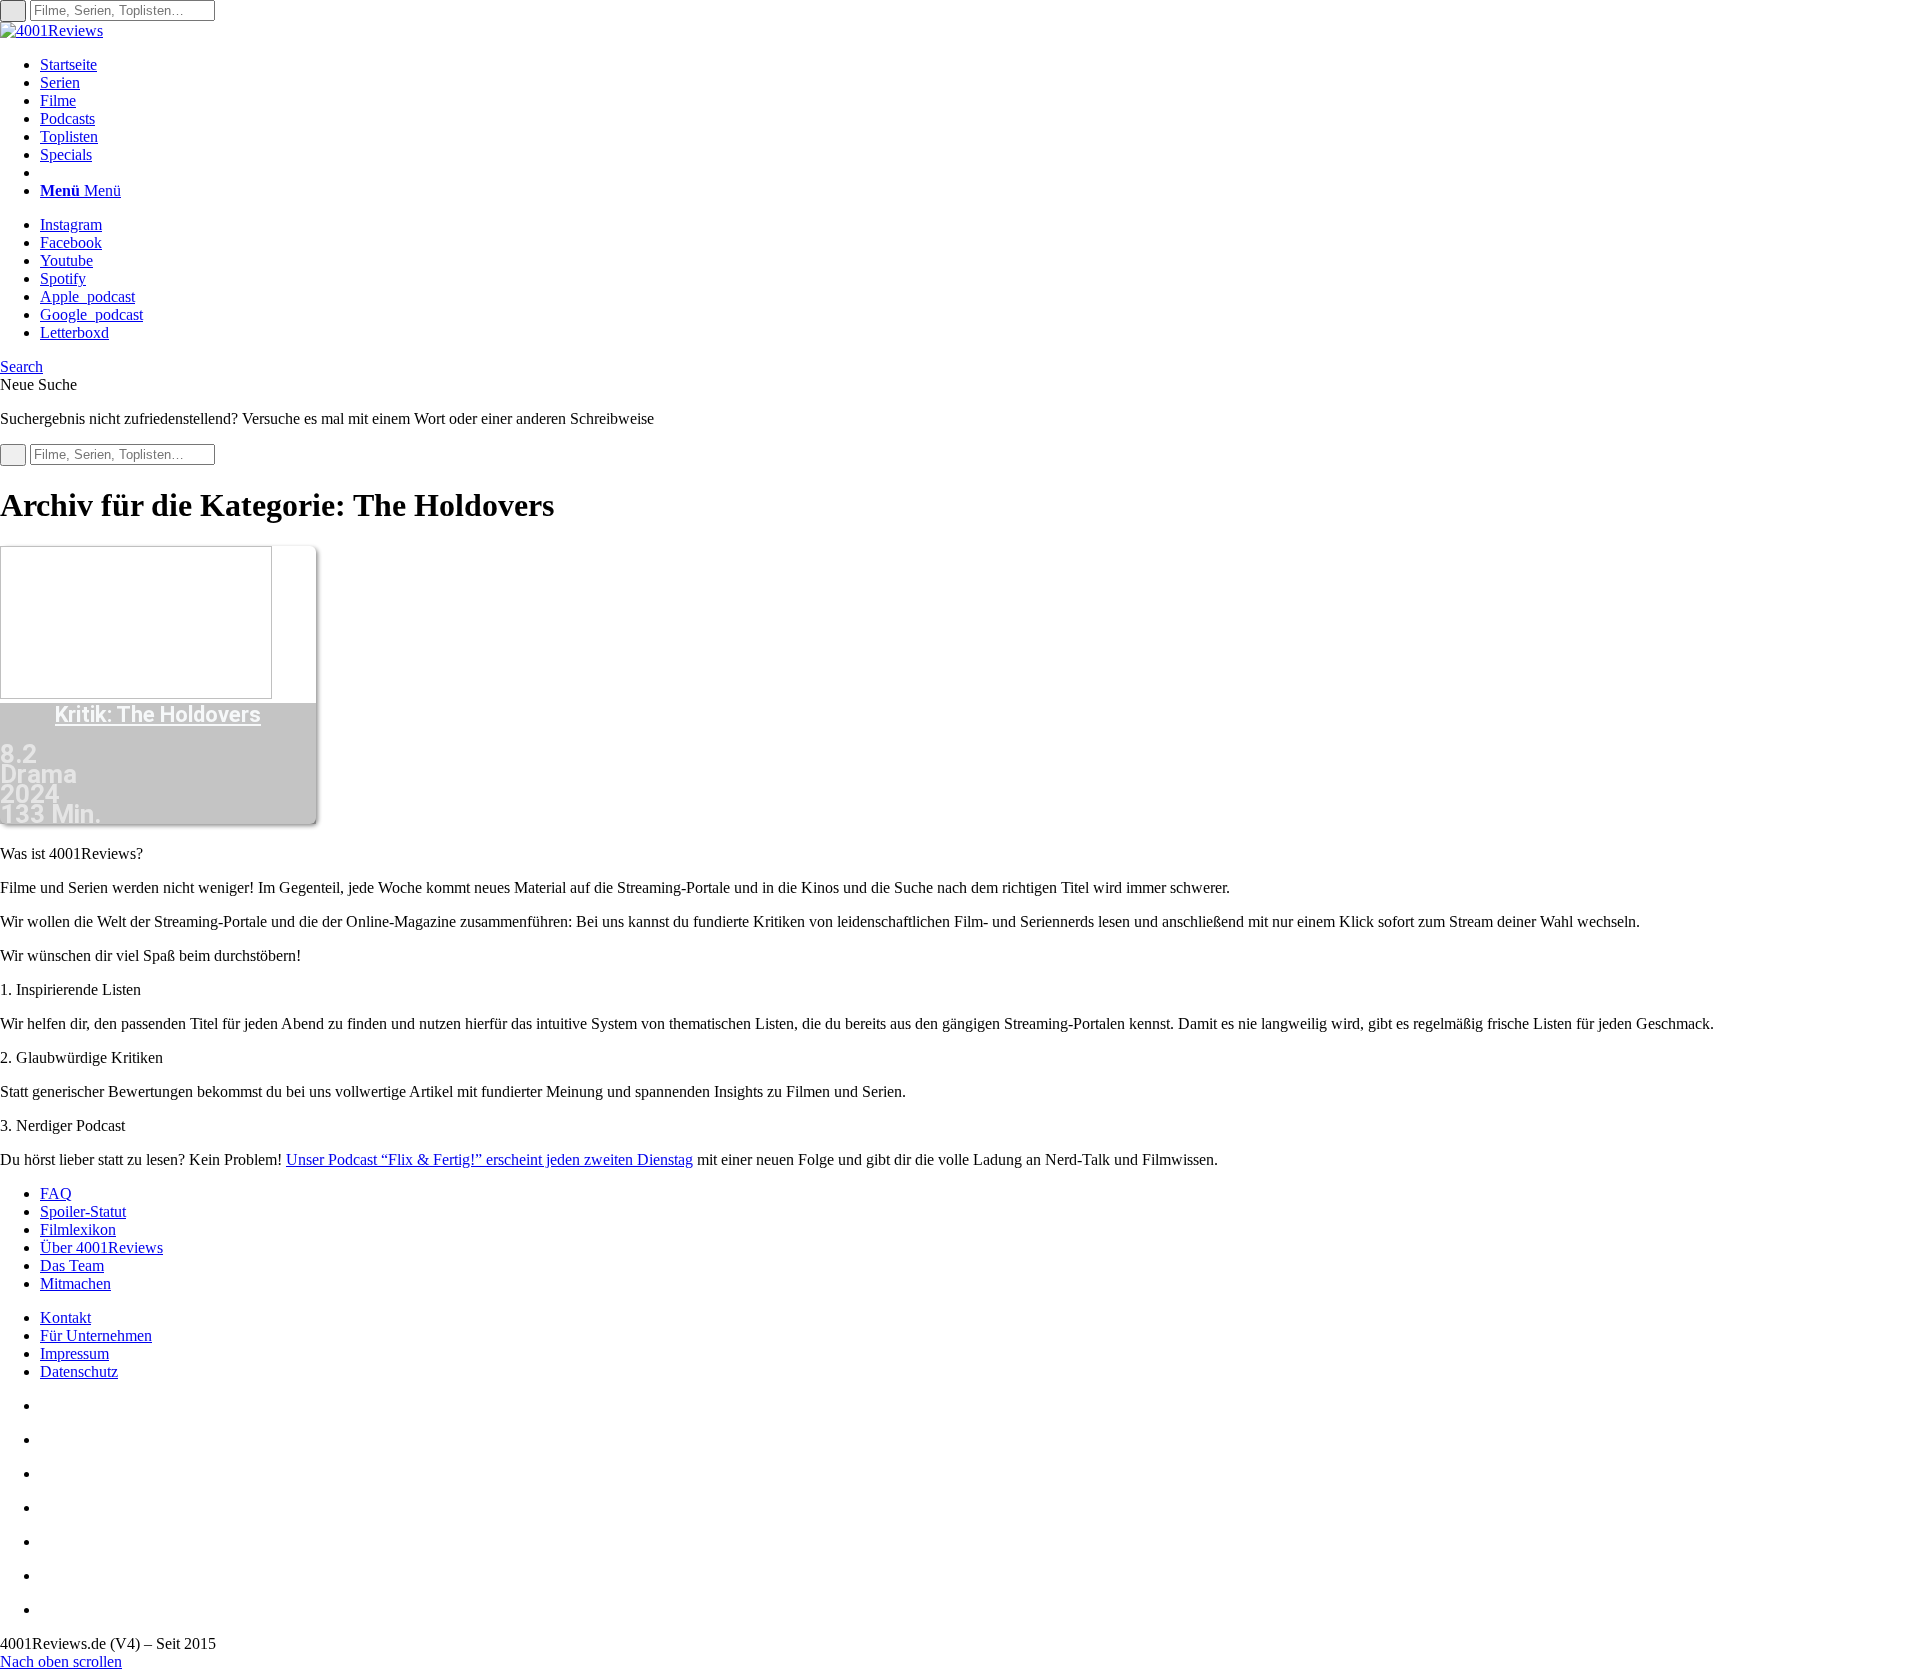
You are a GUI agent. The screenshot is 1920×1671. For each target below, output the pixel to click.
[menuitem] (980, 65)
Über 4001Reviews (101, 1247)
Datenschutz (79, 1371)
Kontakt (65, 1317)
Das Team (72, 1265)
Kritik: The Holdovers (158, 715)
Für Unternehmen (96, 1335)
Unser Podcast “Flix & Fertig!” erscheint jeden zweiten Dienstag (489, 1159)
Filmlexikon (78, 1229)
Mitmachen (75, 1283)
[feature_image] (136, 693)
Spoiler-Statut (83, 1211)
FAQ (56, 1193)
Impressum (74, 1353)
